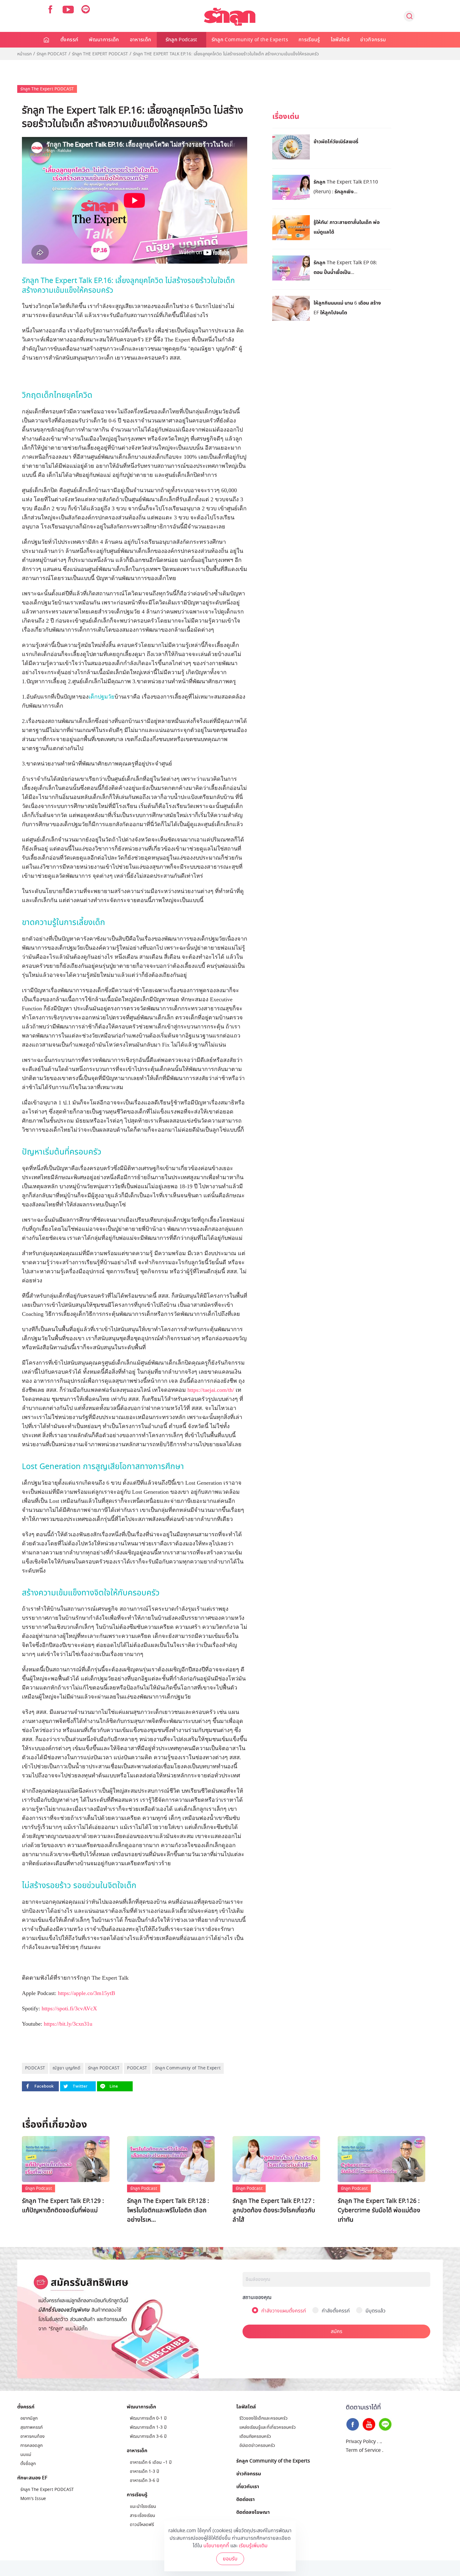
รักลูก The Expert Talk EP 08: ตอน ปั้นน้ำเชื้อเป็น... (345, 267)
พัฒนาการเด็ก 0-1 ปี (148, 2418)
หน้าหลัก (47, 40)
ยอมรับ (230, 2559)
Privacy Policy (361, 2442)
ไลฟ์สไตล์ (340, 40)
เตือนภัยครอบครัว (255, 2436)
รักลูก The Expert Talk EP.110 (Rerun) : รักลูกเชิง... (346, 187)
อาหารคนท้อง (33, 2436)
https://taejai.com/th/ (211, 1390)
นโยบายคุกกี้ (216, 2546)
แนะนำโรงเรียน (143, 2506)
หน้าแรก (24, 54)
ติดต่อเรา (245, 2499)
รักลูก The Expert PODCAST (100, 54)
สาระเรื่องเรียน (143, 2515)
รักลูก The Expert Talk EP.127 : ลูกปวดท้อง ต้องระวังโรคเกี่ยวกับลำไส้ (274, 2210)
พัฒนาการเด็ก (104, 40)
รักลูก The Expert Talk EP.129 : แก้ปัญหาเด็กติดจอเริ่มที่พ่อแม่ (63, 2206)
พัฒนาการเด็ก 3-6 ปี (148, 2436)
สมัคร (337, 2331)
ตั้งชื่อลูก (28, 2464)
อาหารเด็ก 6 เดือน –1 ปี (151, 2462)
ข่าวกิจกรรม (373, 40)
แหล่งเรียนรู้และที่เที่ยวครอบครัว (268, 2427)
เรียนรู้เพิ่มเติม (253, 2546)
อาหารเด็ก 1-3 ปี (144, 2471)
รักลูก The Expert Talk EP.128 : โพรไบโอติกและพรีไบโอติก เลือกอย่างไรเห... (168, 2210)
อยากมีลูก (29, 2418)
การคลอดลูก (31, 2445)
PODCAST (35, 2068)
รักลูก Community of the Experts (250, 40)
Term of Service (363, 2450)
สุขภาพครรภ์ (31, 2427)
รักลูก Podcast (181, 40)
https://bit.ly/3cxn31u (68, 2024)
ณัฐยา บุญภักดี (66, 2068)
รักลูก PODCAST (104, 2068)
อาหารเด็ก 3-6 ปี (144, 2480)
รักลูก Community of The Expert (188, 2068)
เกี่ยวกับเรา (248, 2486)
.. (381, 2442)
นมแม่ (26, 2455)
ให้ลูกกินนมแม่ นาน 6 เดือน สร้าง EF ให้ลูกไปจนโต (347, 308)
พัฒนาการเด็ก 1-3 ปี (148, 2427)
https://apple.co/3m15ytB (87, 1993)
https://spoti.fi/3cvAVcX (69, 2008)
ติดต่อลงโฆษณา (253, 2512)
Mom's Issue (33, 2499)
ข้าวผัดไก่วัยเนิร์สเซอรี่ (336, 141)
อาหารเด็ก (141, 40)
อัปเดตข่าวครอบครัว (257, 2445)
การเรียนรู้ (309, 40)
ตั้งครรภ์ (69, 40)
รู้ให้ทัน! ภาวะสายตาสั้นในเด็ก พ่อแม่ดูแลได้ (347, 227)
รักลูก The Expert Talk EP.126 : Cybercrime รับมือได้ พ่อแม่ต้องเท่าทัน (379, 2210)
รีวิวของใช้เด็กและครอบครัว (263, 2418)
